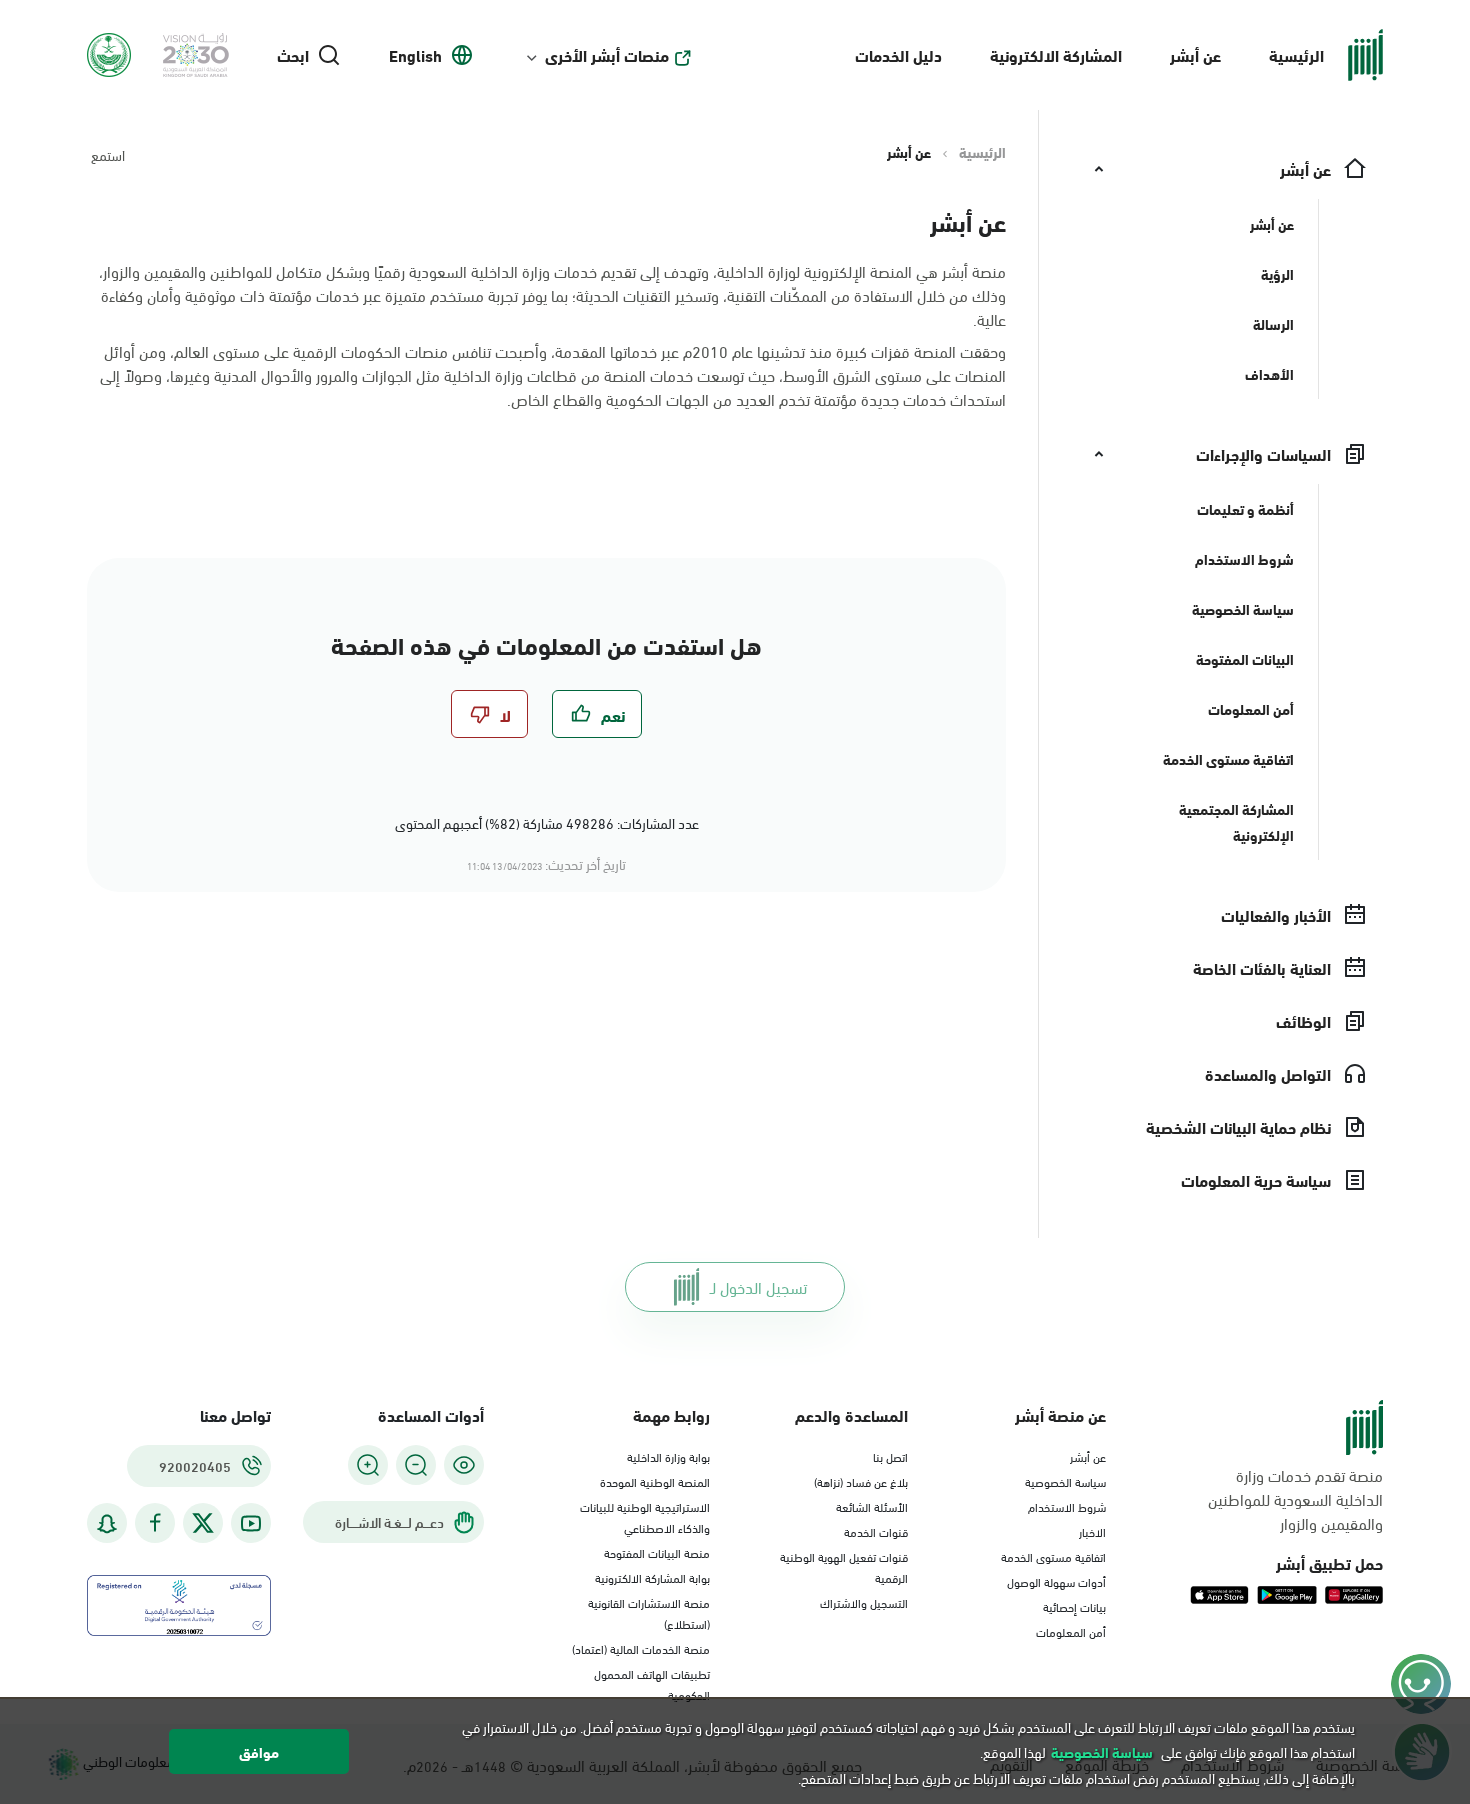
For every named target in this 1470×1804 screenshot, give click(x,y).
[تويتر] (203, 1523)
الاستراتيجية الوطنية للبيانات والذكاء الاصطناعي (645, 1516)
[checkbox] (597, 714)
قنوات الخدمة (876, 1531)
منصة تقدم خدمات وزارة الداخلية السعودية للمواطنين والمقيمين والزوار (1295, 1499)
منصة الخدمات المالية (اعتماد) (641, 1648)
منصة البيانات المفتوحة (657, 1552)
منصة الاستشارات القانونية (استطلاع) (649, 1612)
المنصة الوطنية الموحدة (655, 1481)
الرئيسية (1296, 54)
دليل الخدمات (898, 54)
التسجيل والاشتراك (864, 1602)
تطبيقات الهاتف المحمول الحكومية (652, 1683)
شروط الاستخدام (1067, 1506)
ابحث (293, 55)
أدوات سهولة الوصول (1056, 1581)
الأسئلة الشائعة (872, 1506)
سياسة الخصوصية (1065, 1481)
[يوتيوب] (251, 1523)
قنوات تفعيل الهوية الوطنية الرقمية (844, 1566)
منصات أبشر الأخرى (607, 55)
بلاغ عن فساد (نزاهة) (861, 1481)
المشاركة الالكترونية (1056, 54)
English (415, 55)
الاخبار (1092, 1531)
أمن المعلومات (1071, 1631)
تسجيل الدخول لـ (758, 1286)
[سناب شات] (107, 1523)
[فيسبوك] (155, 1523)
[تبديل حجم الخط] (416, 1465)
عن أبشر (1195, 54)
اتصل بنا (890, 1456)
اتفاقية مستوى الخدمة (1053, 1556)
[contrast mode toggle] (464, 1465)
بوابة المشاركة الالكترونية (652, 1577)
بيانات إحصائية (1074, 1606)
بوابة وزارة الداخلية (668, 1456)
